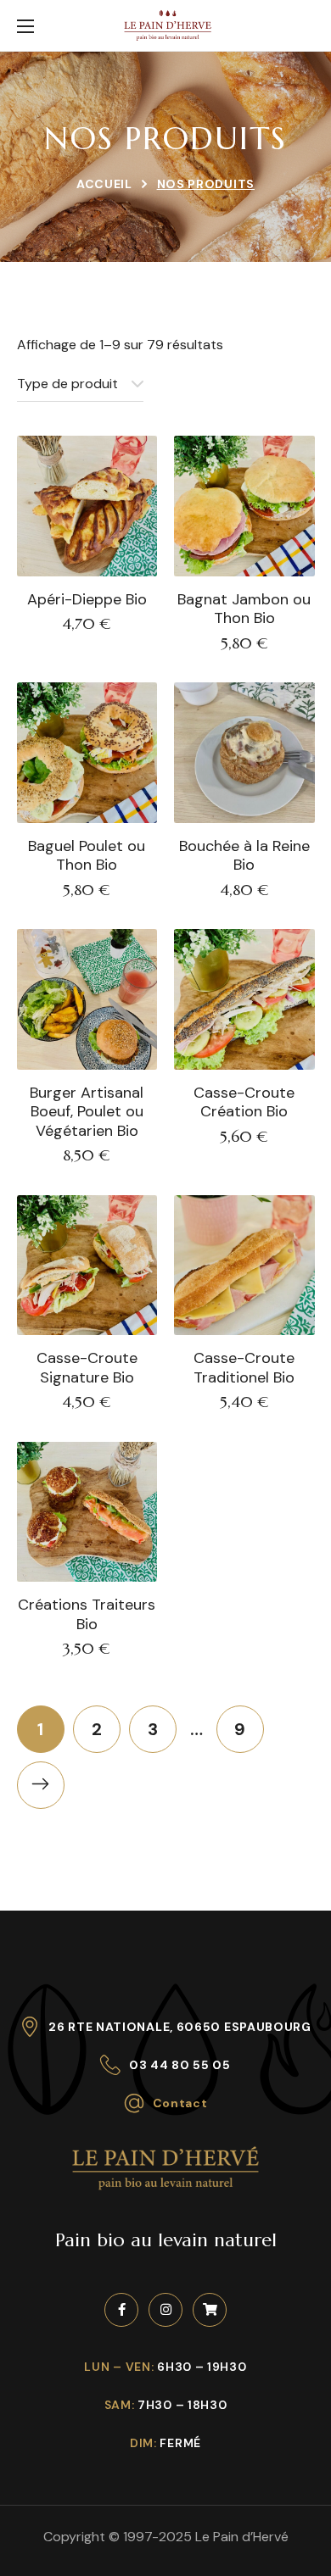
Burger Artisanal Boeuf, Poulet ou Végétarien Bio (87, 1112)
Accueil (104, 184)
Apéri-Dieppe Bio (87, 600)
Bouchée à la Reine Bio (244, 856)
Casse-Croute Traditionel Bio (244, 1368)
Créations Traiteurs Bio (87, 1614)
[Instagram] (165, 2310)
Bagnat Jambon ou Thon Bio (244, 609)
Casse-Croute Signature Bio (87, 1368)
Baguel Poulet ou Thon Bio (87, 856)
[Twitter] (210, 2310)
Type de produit (67, 384)
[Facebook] (121, 2310)
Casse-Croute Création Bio (244, 1102)
